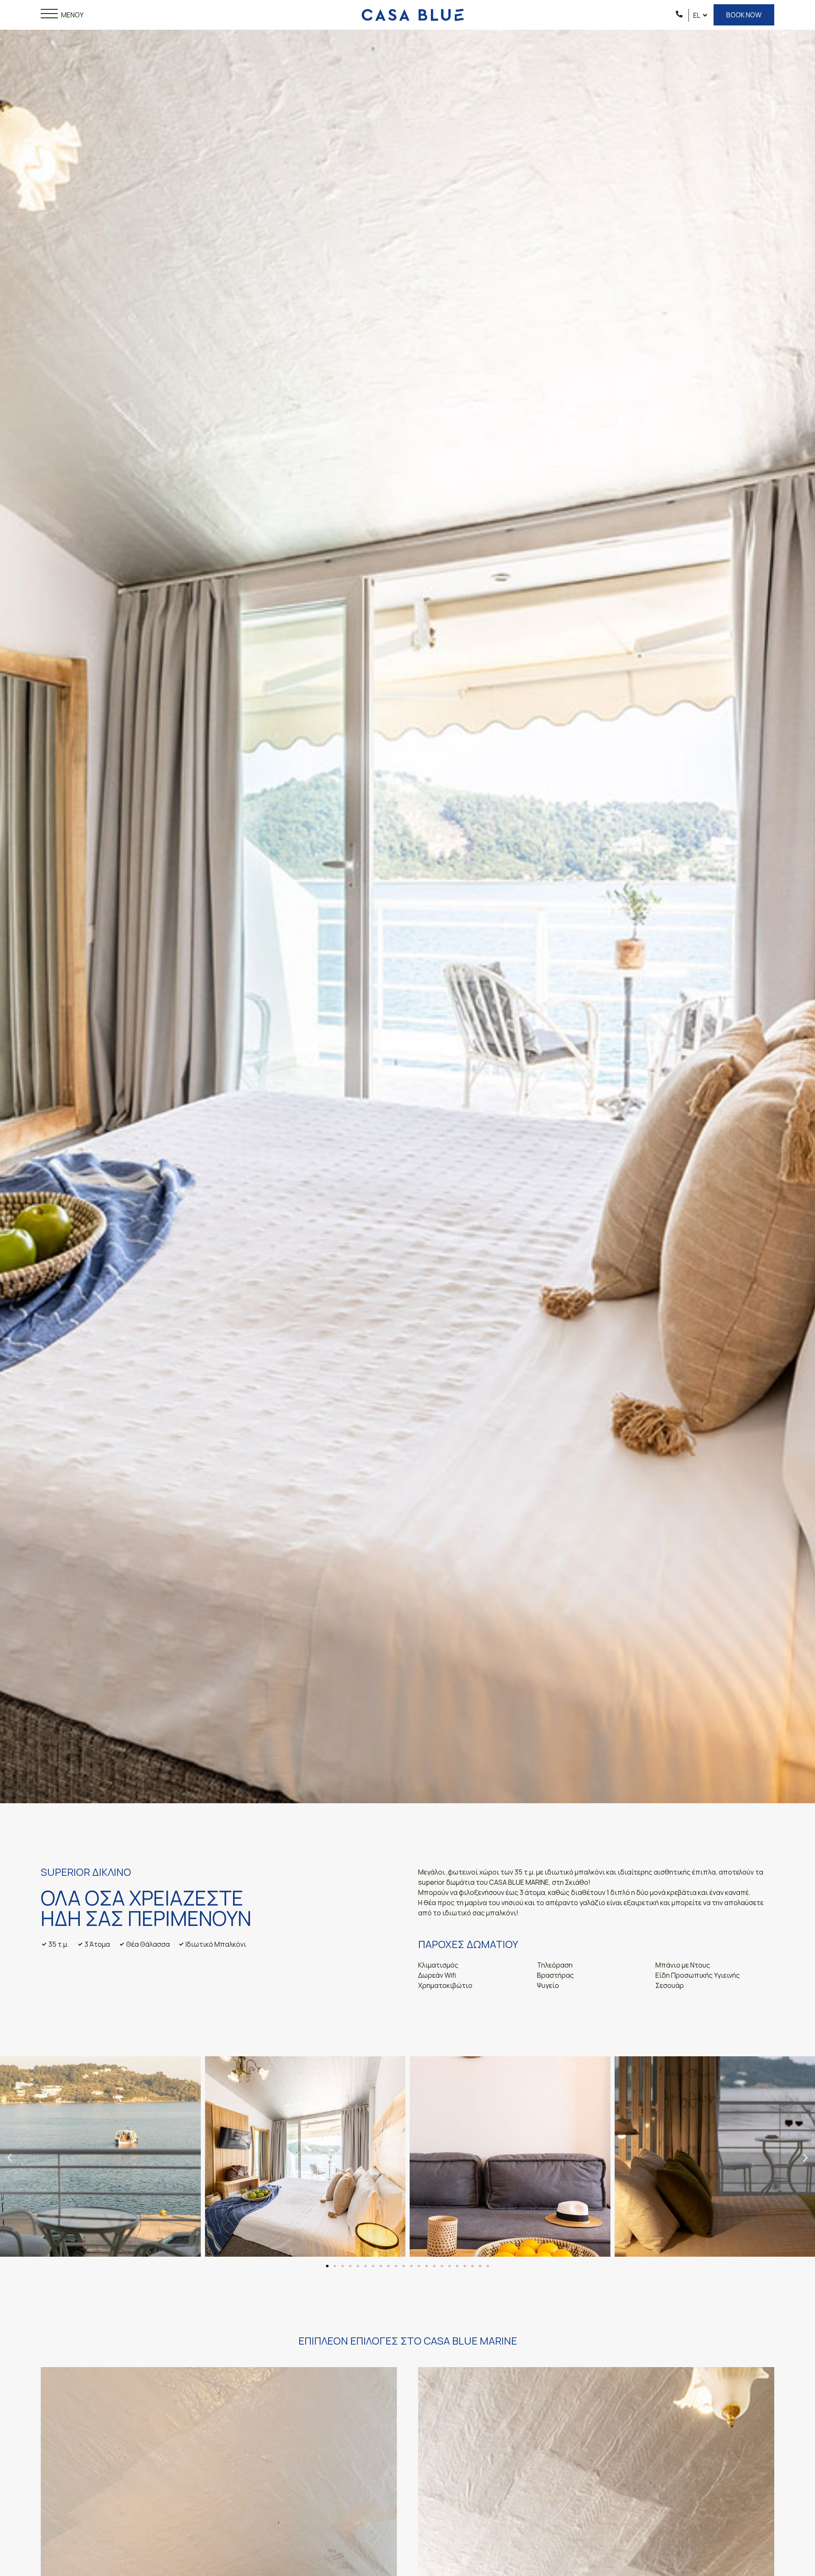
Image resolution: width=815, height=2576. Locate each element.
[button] (10, 2158)
